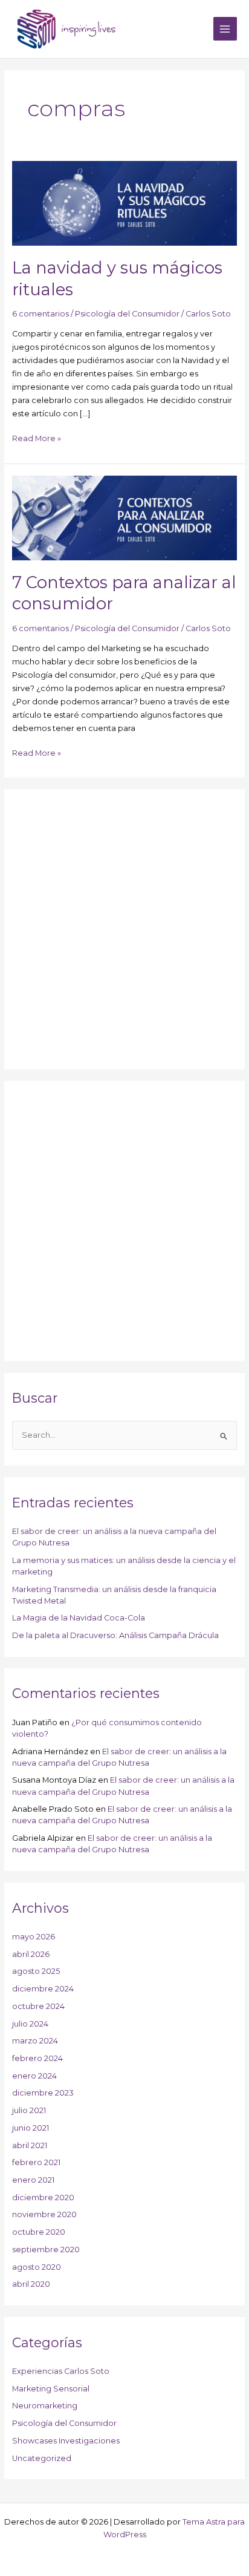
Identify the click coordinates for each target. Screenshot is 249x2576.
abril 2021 (30, 2145)
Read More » (37, 438)
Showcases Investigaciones (66, 2441)
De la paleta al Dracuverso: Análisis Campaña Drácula (115, 1635)
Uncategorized (42, 2458)
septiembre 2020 (46, 2250)
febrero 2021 (36, 2162)
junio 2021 (31, 2128)
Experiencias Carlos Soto (61, 2371)
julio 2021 (29, 2110)
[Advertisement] (124, 929)
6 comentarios (40, 314)
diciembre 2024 (43, 1989)
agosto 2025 (36, 1971)
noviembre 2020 (44, 2214)
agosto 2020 (37, 2267)
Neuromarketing (45, 2406)
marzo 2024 (35, 2041)
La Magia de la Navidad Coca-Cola (79, 1618)
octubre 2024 (38, 2006)
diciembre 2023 (43, 2093)
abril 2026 (31, 1954)
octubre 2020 (39, 2232)
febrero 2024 (37, 2058)
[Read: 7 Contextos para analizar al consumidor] (125, 517)
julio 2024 (30, 2024)
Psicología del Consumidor (127, 314)
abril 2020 (31, 2284)
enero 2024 (34, 2076)
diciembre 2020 (43, 2197)
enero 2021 (33, 2180)
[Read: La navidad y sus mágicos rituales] (125, 203)
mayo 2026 (34, 1937)
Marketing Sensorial (51, 2389)
